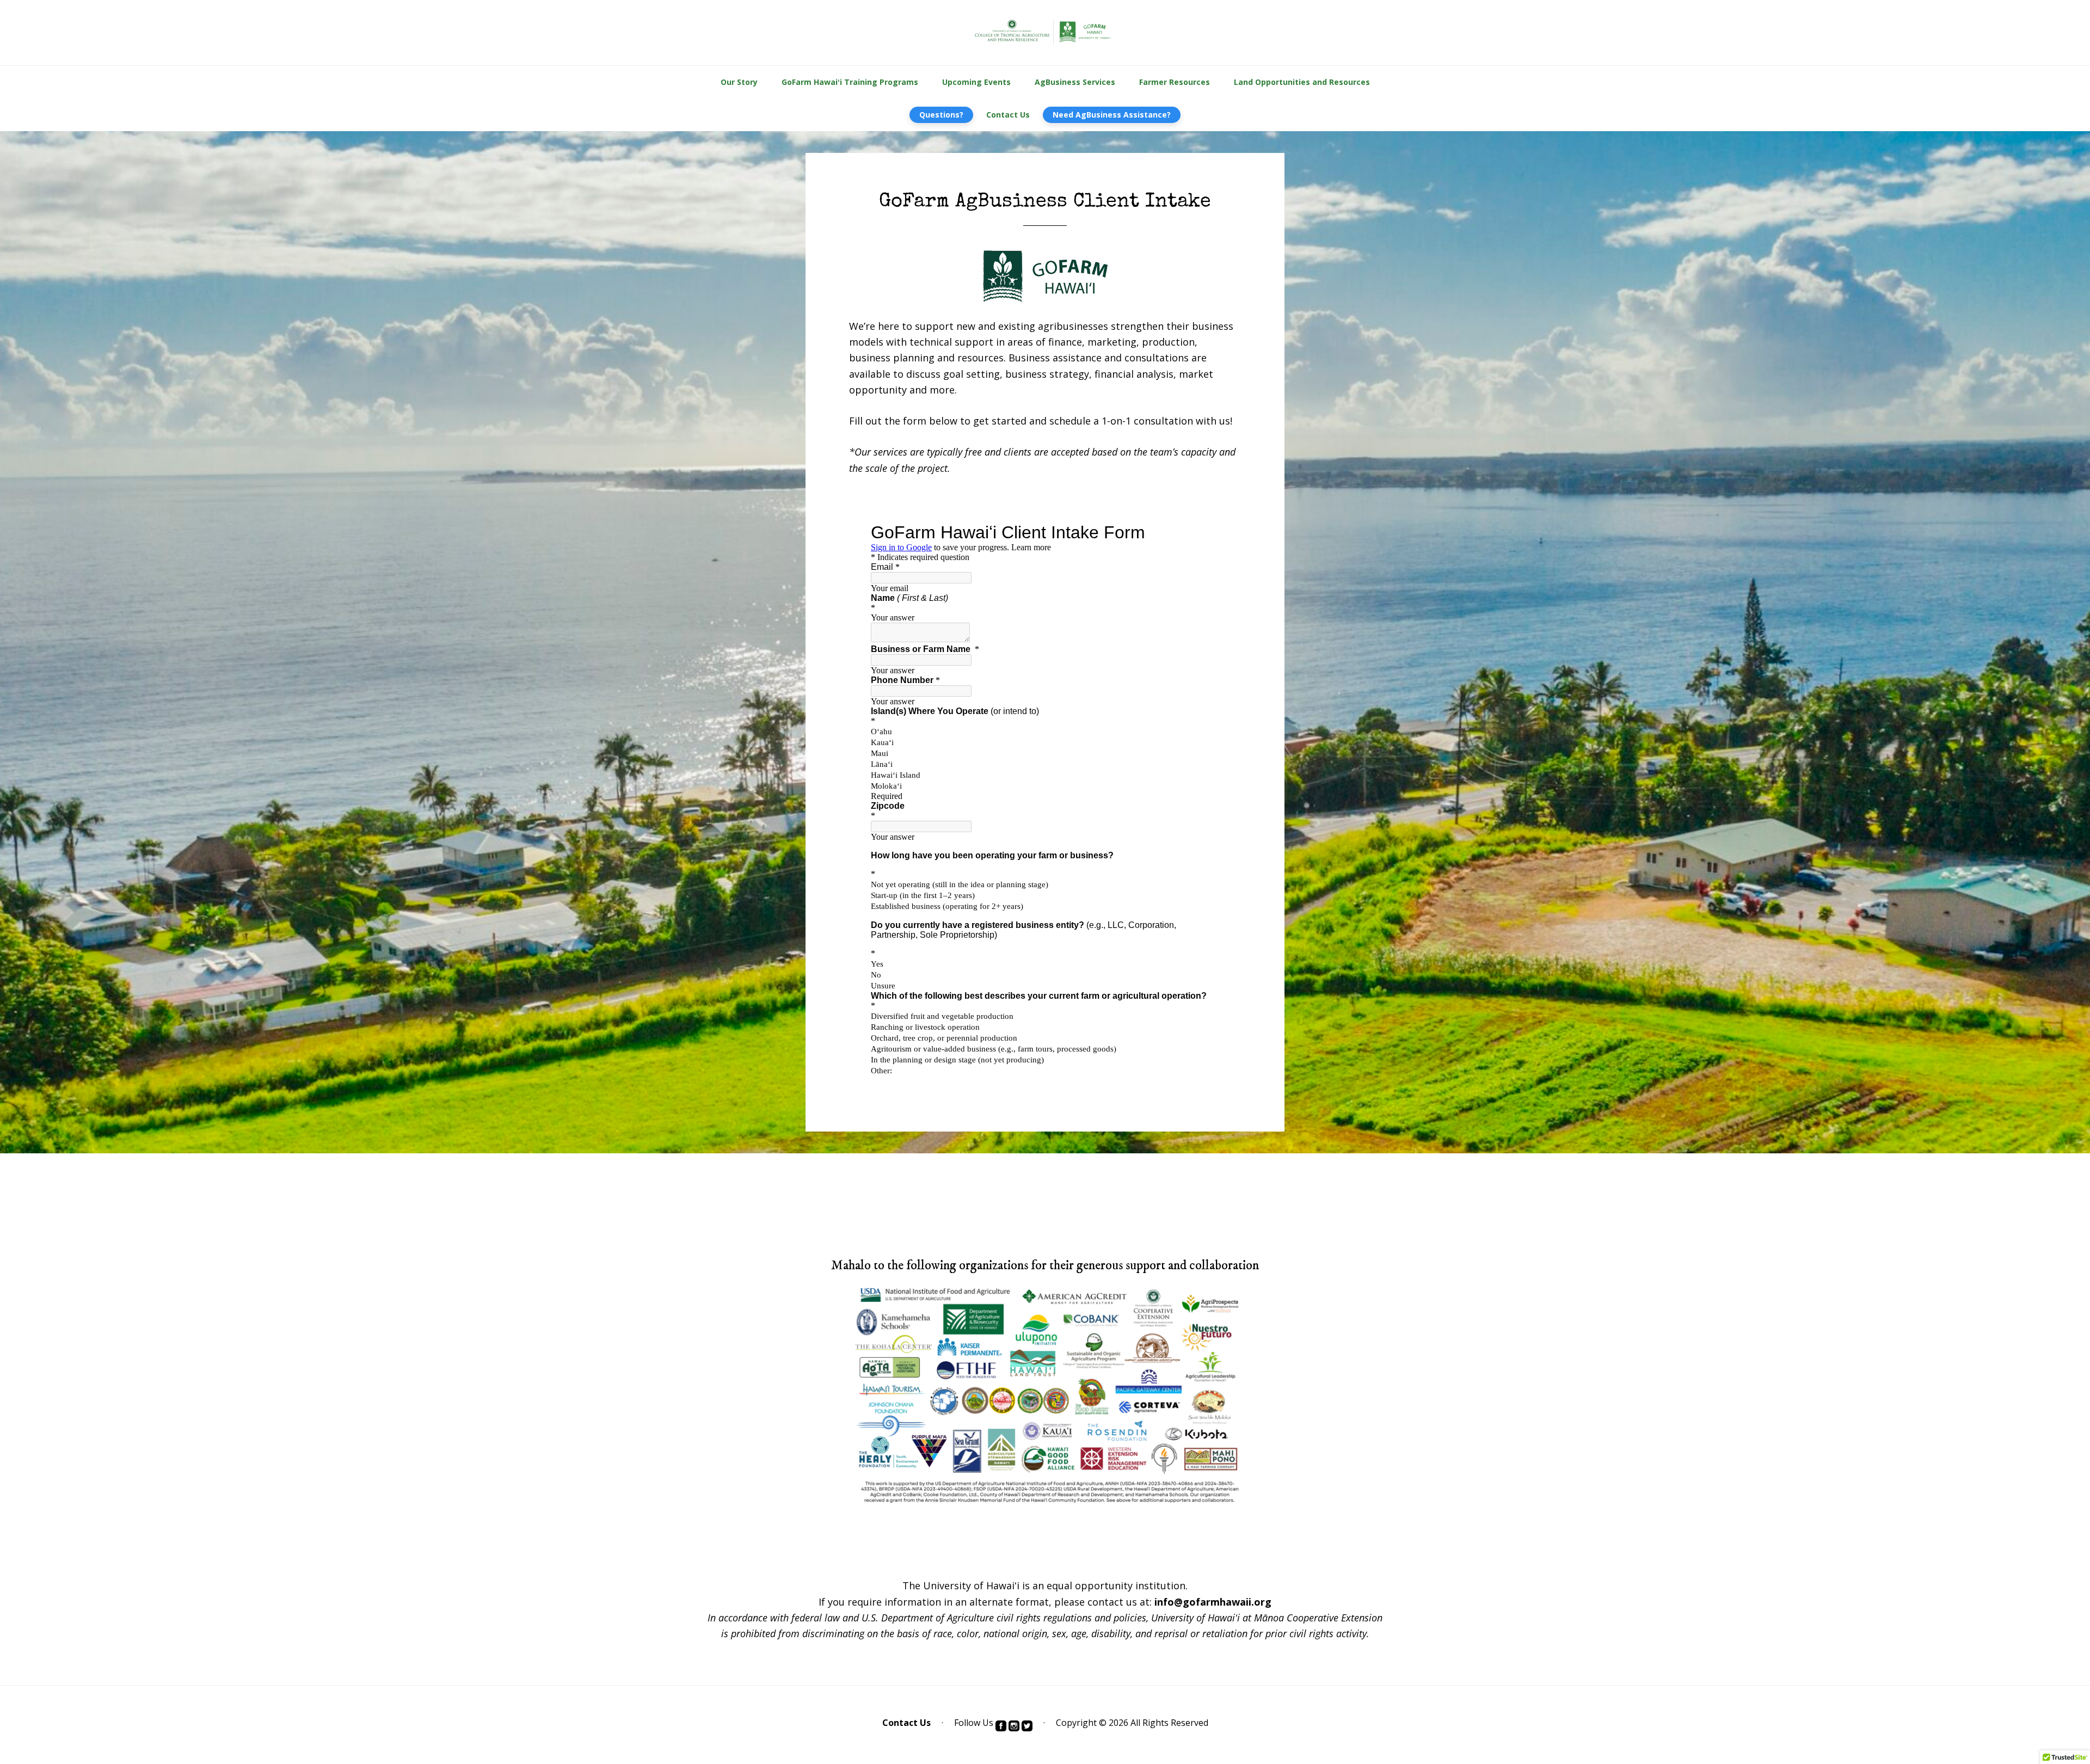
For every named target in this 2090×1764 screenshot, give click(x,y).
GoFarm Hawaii (1045, 33)
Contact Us (906, 1723)
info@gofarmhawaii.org (1213, 1602)
